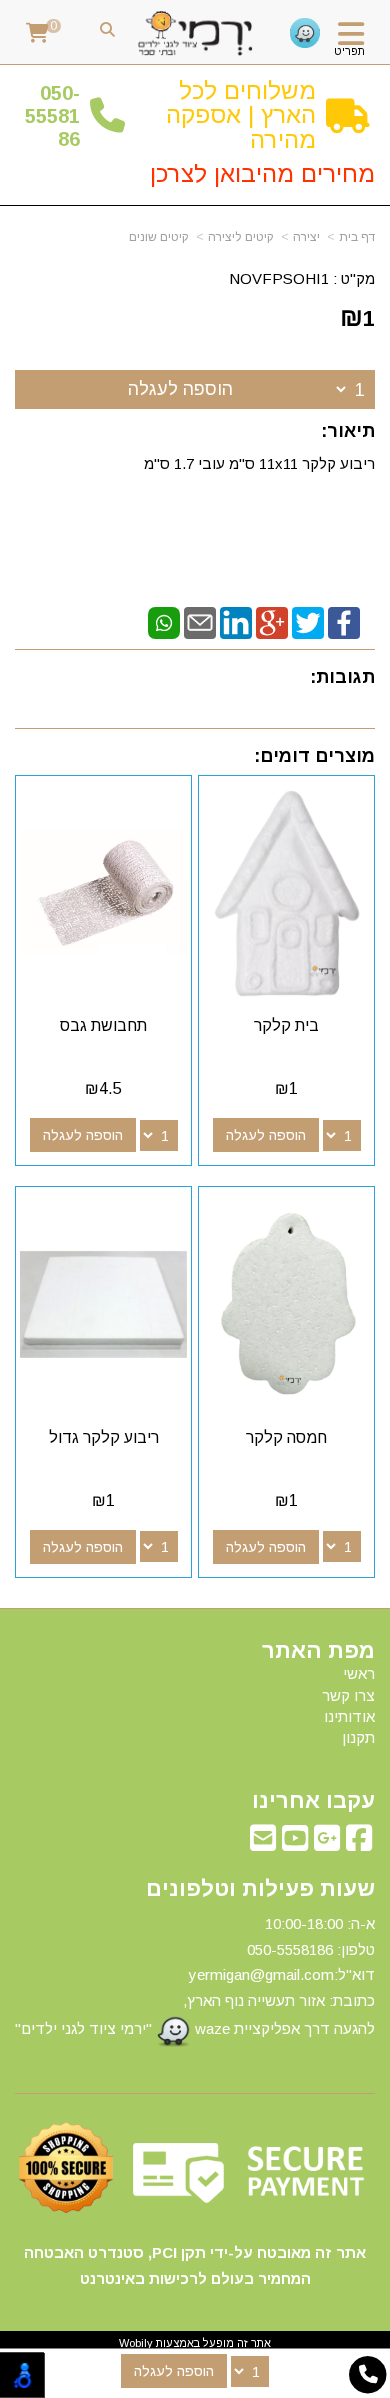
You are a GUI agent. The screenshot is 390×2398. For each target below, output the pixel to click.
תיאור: (348, 431)
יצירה (306, 237)
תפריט (349, 51)
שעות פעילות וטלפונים (260, 1889)
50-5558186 (52, 116)
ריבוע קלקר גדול (104, 1437)
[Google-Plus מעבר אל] (327, 1843)
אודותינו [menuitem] (349, 1716)
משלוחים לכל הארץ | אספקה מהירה (241, 115)
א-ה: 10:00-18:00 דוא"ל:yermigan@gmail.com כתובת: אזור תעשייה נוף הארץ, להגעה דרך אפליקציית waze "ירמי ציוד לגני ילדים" (195, 1976)
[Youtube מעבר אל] (295, 1843)
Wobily (136, 2343)
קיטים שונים (159, 237)
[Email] (200, 621)
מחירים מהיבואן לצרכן (262, 173)
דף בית (357, 237)
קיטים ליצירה (241, 237)
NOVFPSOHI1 (279, 278)
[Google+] (272, 621)
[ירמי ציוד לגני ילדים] (195, 34)
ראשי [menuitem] (359, 1673)
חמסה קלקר (286, 1437)
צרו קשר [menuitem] (348, 1695)
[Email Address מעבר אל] (263, 1843)
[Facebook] (344, 621)
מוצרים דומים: (314, 756)
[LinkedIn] (236, 621)
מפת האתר (318, 1651)
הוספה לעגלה (180, 389)
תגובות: (342, 677)
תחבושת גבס (103, 1025)
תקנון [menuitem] (358, 1737)
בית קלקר (286, 1025)
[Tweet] (308, 621)
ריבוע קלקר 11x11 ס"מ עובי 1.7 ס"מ (257, 463)
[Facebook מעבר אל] (359, 1843)
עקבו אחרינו (313, 1801)
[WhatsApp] (164, 621)
